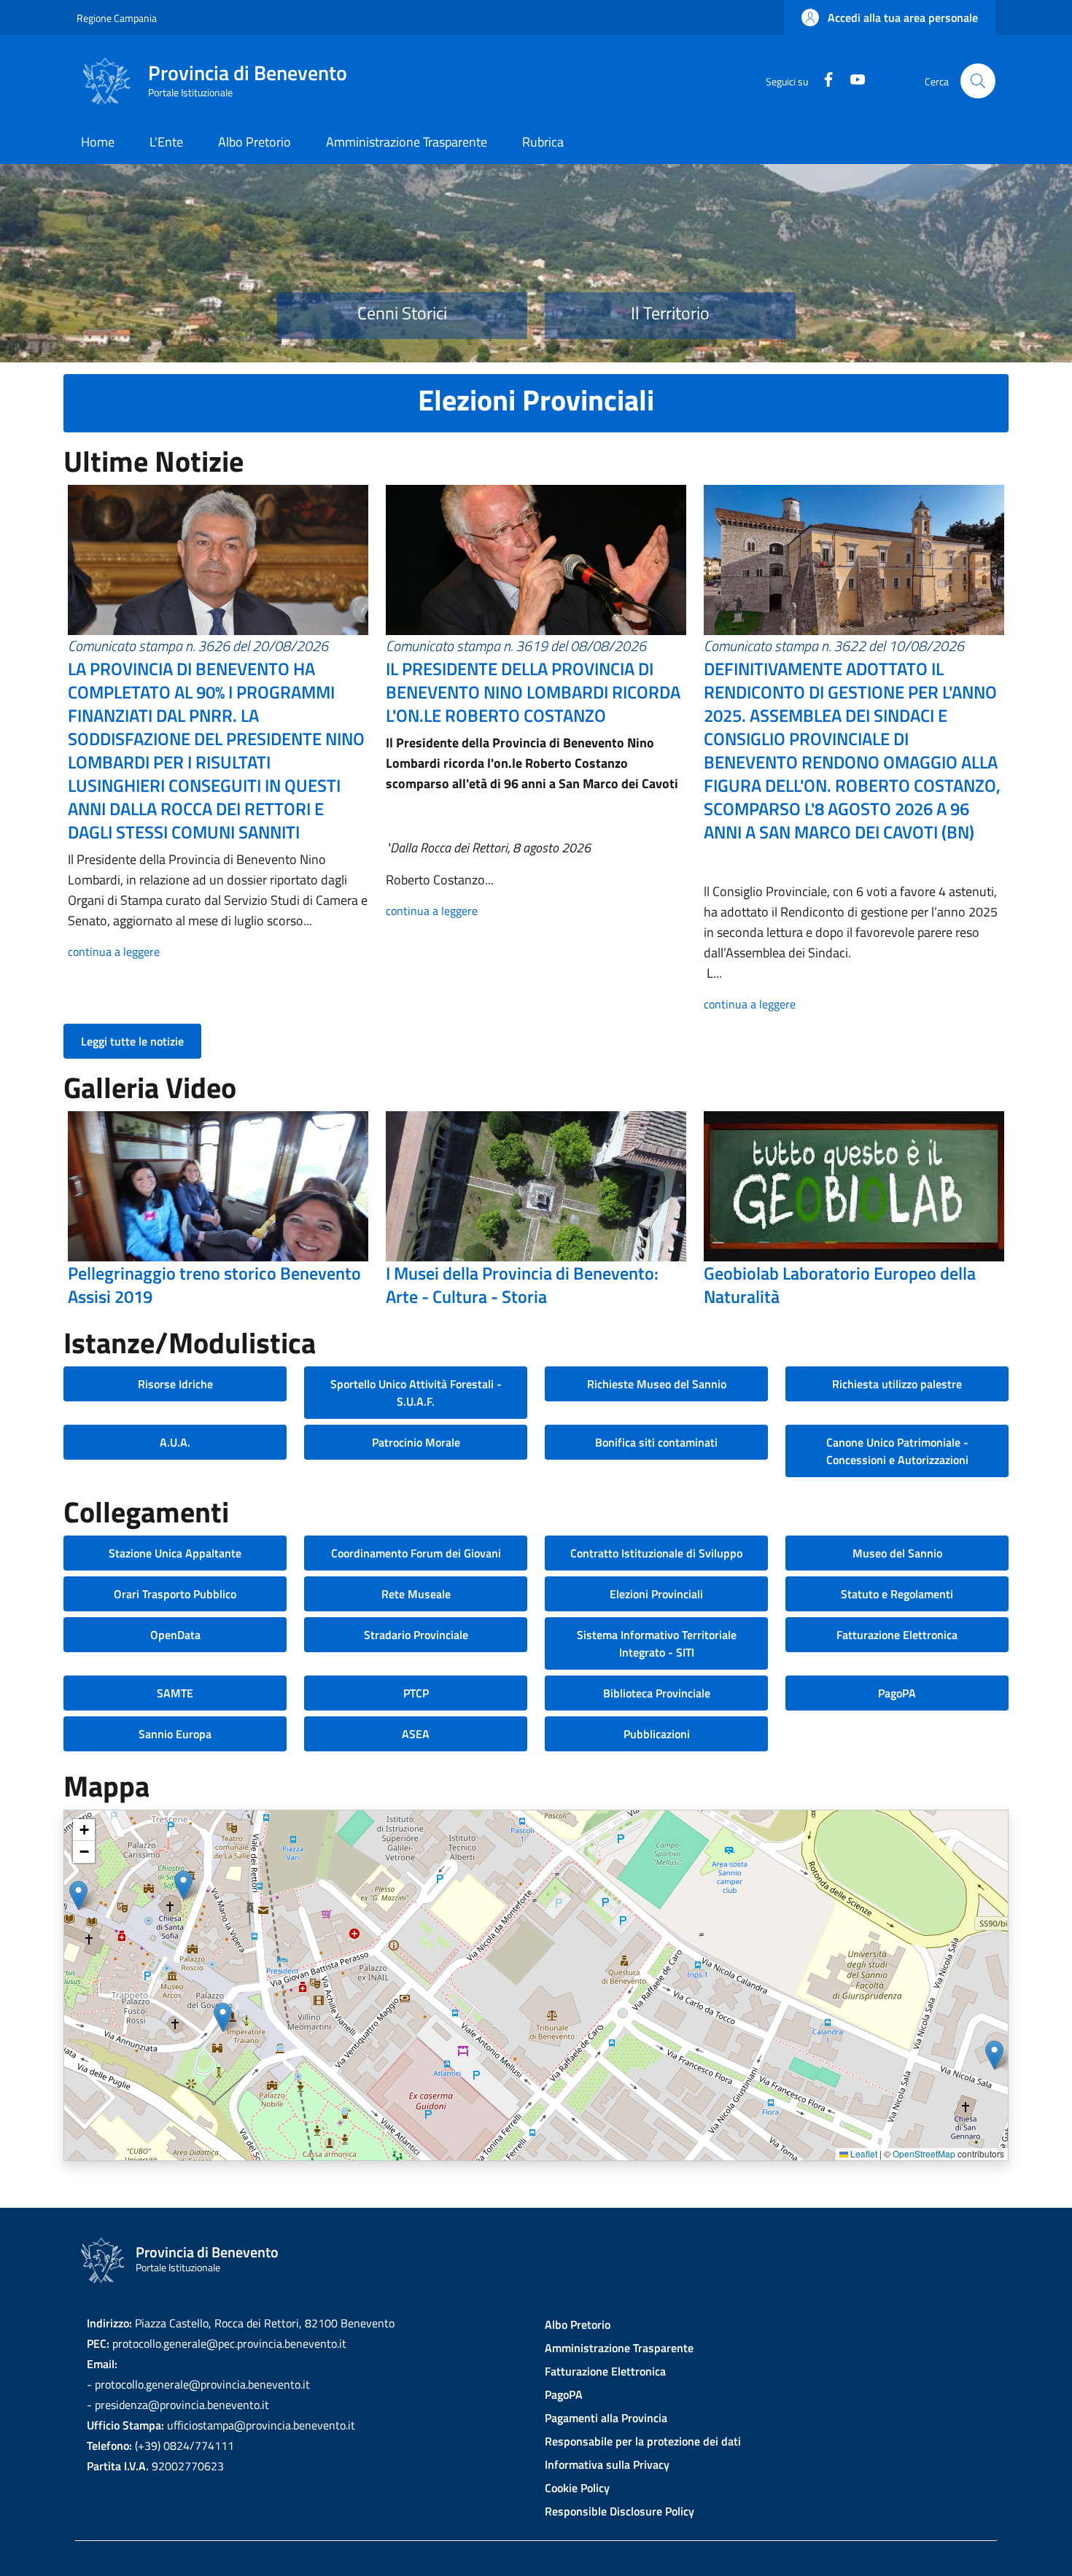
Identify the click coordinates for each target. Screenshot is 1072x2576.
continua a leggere (114, 952)
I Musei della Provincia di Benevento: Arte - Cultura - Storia (522, 1285)
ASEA (416, 1734)
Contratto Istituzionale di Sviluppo (656, 1553)
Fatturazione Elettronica (897, 1635)
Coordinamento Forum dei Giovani (416, 1553)
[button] (890, 17)
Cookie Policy (577, 2488)
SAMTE (175, 1693)
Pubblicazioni (657, 1734)
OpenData (175, 1635)
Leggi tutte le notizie (132, 1041)
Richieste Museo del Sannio (657, 1384)
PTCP (416, 1693)
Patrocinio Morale (416, 1442)
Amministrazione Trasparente (619, 2348)
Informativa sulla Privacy (607, 2464)
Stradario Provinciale (416, 1635)
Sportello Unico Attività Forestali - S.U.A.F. (416, 1393)
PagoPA (897, 1693)
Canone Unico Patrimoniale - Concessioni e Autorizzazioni (897, 1451)
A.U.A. (175, 1442)
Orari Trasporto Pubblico (175, 1594)
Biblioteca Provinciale (657, 1693)
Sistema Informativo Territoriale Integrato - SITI (657, 1643)
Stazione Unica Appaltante (175, 1553)
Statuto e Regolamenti (897, 1594)
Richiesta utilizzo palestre (897, 1384)
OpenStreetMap (924, 2153)
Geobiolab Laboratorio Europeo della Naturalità (840, 1285)
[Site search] (978, 81)
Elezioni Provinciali (656, 1594)
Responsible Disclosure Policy (619, 2511)
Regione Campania (117, 18)
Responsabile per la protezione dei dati (643, 2441)
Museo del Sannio (897, 1553)
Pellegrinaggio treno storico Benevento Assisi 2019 (214, 1285)
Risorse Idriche (175, 1384)
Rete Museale (416, 1594)
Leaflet (863, 2153)
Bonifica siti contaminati (656, 1442)
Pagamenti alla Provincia (606, 2418)
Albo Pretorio (578, 2324)
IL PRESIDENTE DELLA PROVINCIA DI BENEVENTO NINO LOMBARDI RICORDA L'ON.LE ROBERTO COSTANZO (533, 692)
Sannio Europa (175, 1734)
